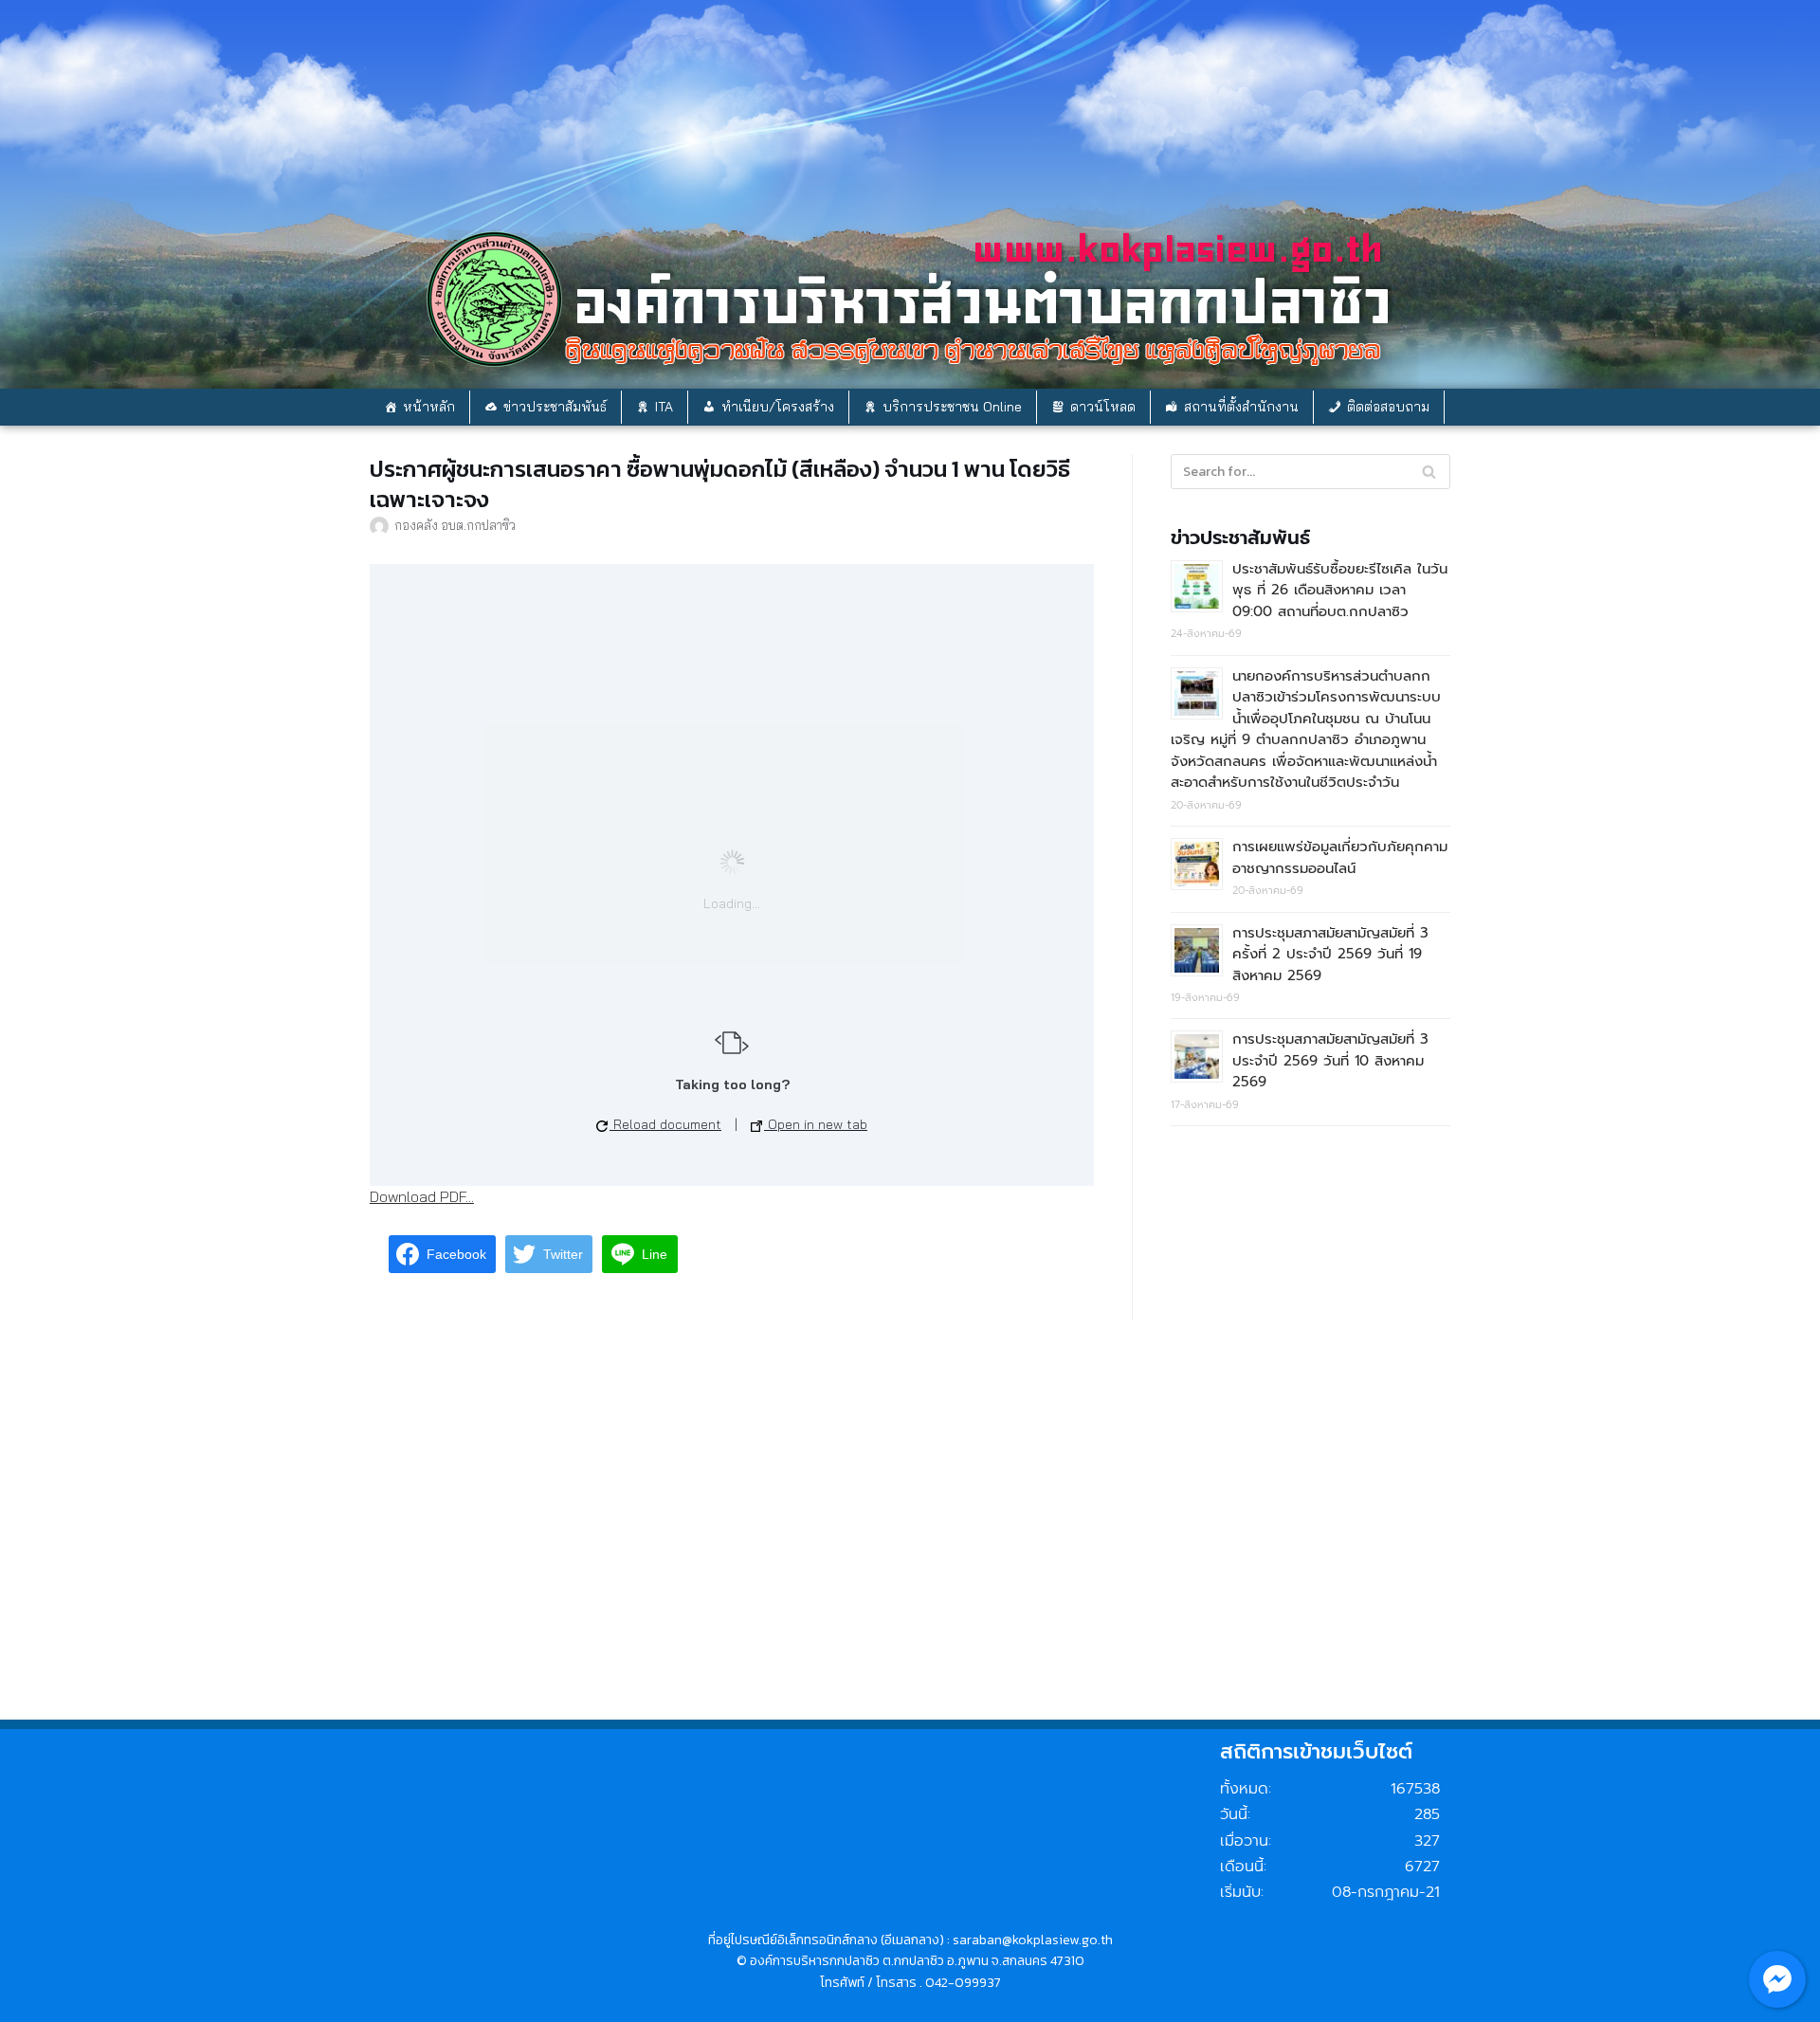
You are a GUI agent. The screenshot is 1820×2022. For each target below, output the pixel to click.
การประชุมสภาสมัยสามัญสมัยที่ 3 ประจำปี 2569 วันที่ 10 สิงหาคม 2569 (1330, 1060)
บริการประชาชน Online (952, 407)
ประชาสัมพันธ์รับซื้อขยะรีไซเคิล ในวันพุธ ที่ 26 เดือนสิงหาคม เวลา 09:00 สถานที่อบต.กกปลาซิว (1340, 590)
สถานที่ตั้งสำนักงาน (1241, 407)
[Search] (1429, 472)
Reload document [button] (665, 1124)
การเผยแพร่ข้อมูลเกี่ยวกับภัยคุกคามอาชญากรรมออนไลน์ (1340, 857)
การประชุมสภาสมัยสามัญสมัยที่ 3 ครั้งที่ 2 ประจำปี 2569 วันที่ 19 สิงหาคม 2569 (1330, 954)
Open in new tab (816, 1124)
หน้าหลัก (429, 407)
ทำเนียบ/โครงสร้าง (778, 407)
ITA (664, 407)
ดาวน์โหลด (1103, 407)
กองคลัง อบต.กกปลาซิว (455, 525)
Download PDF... (422, 1196)
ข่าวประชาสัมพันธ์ (555, 407)
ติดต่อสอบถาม (1388, 407)
